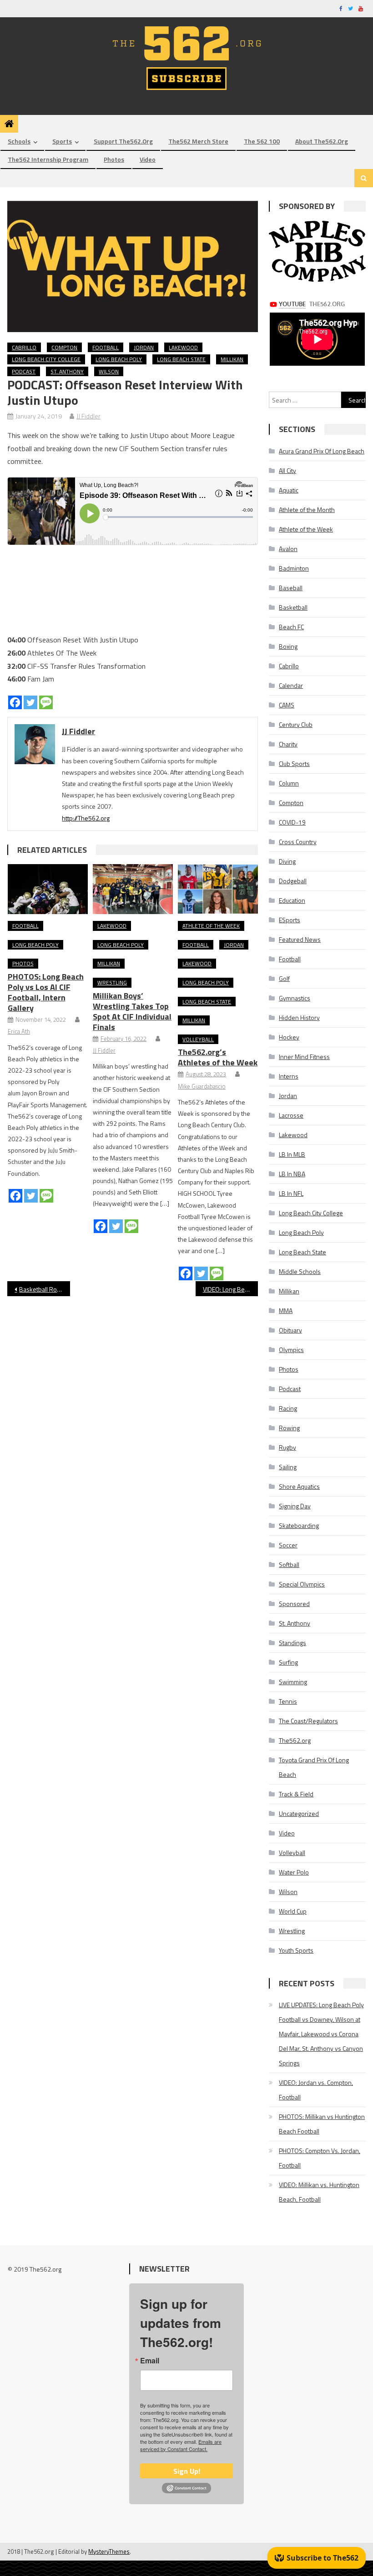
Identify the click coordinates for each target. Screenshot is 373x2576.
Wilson (109, 371)
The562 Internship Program (48, 159)
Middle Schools (300, 1271)
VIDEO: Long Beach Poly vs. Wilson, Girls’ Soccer (231, 1289)
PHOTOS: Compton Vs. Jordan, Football (320, 2158)
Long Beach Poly (119, 359)
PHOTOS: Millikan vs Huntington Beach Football (322, 2124)
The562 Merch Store (198, 141)
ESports (290, 920)
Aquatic (289, 490)
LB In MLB (292, 1154)
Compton (64, 347)
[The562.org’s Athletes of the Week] (218, 889)
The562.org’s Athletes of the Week (218, 1057)
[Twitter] (30, 702)
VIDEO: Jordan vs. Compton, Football (316, 2090)
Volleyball (198, 1039)
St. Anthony (67, 371)
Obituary (290, 1330)
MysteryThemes (109, 2551)
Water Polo (294, 1872)
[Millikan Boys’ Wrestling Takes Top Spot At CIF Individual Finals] (133, 889)
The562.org (295, 1740)
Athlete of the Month (307, 510)
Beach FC (291, 627)
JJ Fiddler (88, 416)
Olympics (291, 1350)
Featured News (300, 939)
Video (148, 159)
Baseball (291, 588)
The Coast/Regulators (308, 1721)
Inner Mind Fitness (304, 1057)
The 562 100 (262, 141)
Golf (284, 978)
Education (292, 900)
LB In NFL (291, 1193)
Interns (289, 1076)
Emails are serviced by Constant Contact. (181, 2445)
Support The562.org (123, 141)
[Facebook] (15, 702)
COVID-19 (292, 822)
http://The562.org (86, 818)
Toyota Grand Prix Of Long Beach (314, 1767)
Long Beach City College (46, 359)
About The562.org (322, 141)
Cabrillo (24, 347)
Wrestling (112, 982)
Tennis (288, 1701)
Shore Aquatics (299, 1486)
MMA (286, 1310)
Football (106, 347)
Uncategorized (299, 1813)
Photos (114, 159)
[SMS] (46, 702)
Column (289, 783)
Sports (62, 141)
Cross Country (298, 842)
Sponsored (294, 1604)
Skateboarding (299, 1525)
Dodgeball (293, 881)
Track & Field (296, 1794)
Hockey (289, 1037)
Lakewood (183, 347)
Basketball (293, 607)
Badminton (294, 568)
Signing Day (295, 1506)
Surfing (288, 1662)
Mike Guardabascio (202, 1086)
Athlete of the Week (211, 926)
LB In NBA (292, 1174)
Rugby (287, 1447)
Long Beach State (181, 359)
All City (287, 470)
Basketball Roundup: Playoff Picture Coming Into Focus (45, 1289)
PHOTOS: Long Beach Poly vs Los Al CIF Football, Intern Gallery (46, 992)
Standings (292, 1643)
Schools (19, 141)
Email (150, 2361)
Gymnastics (295, 998)
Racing (288, 1408)
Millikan (232, 359)
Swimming (293, 1682)
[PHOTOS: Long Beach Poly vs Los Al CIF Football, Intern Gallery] (48, 889)
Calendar (291, 685)
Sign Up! (187, 2471)
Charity (288, 744)
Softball (289, 1564)
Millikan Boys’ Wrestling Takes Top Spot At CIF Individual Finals (132, 1011)
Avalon (288, 549)
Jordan (144, 347)
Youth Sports (296, 1950)
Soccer (288, 1545)
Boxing (288, 646)
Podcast (24, 371)
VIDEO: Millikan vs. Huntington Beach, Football (319, 2192)
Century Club (296, 724)
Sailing (288, 1467)
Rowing (289, 1428)
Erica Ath (19, 1031)
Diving (287, 861)
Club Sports (294, 763)
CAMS (287, 705)
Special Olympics (302, 1584)
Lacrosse (291, 1115)
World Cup (293, 1911)
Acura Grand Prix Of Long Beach (322, 451)
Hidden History (299, 1017)
